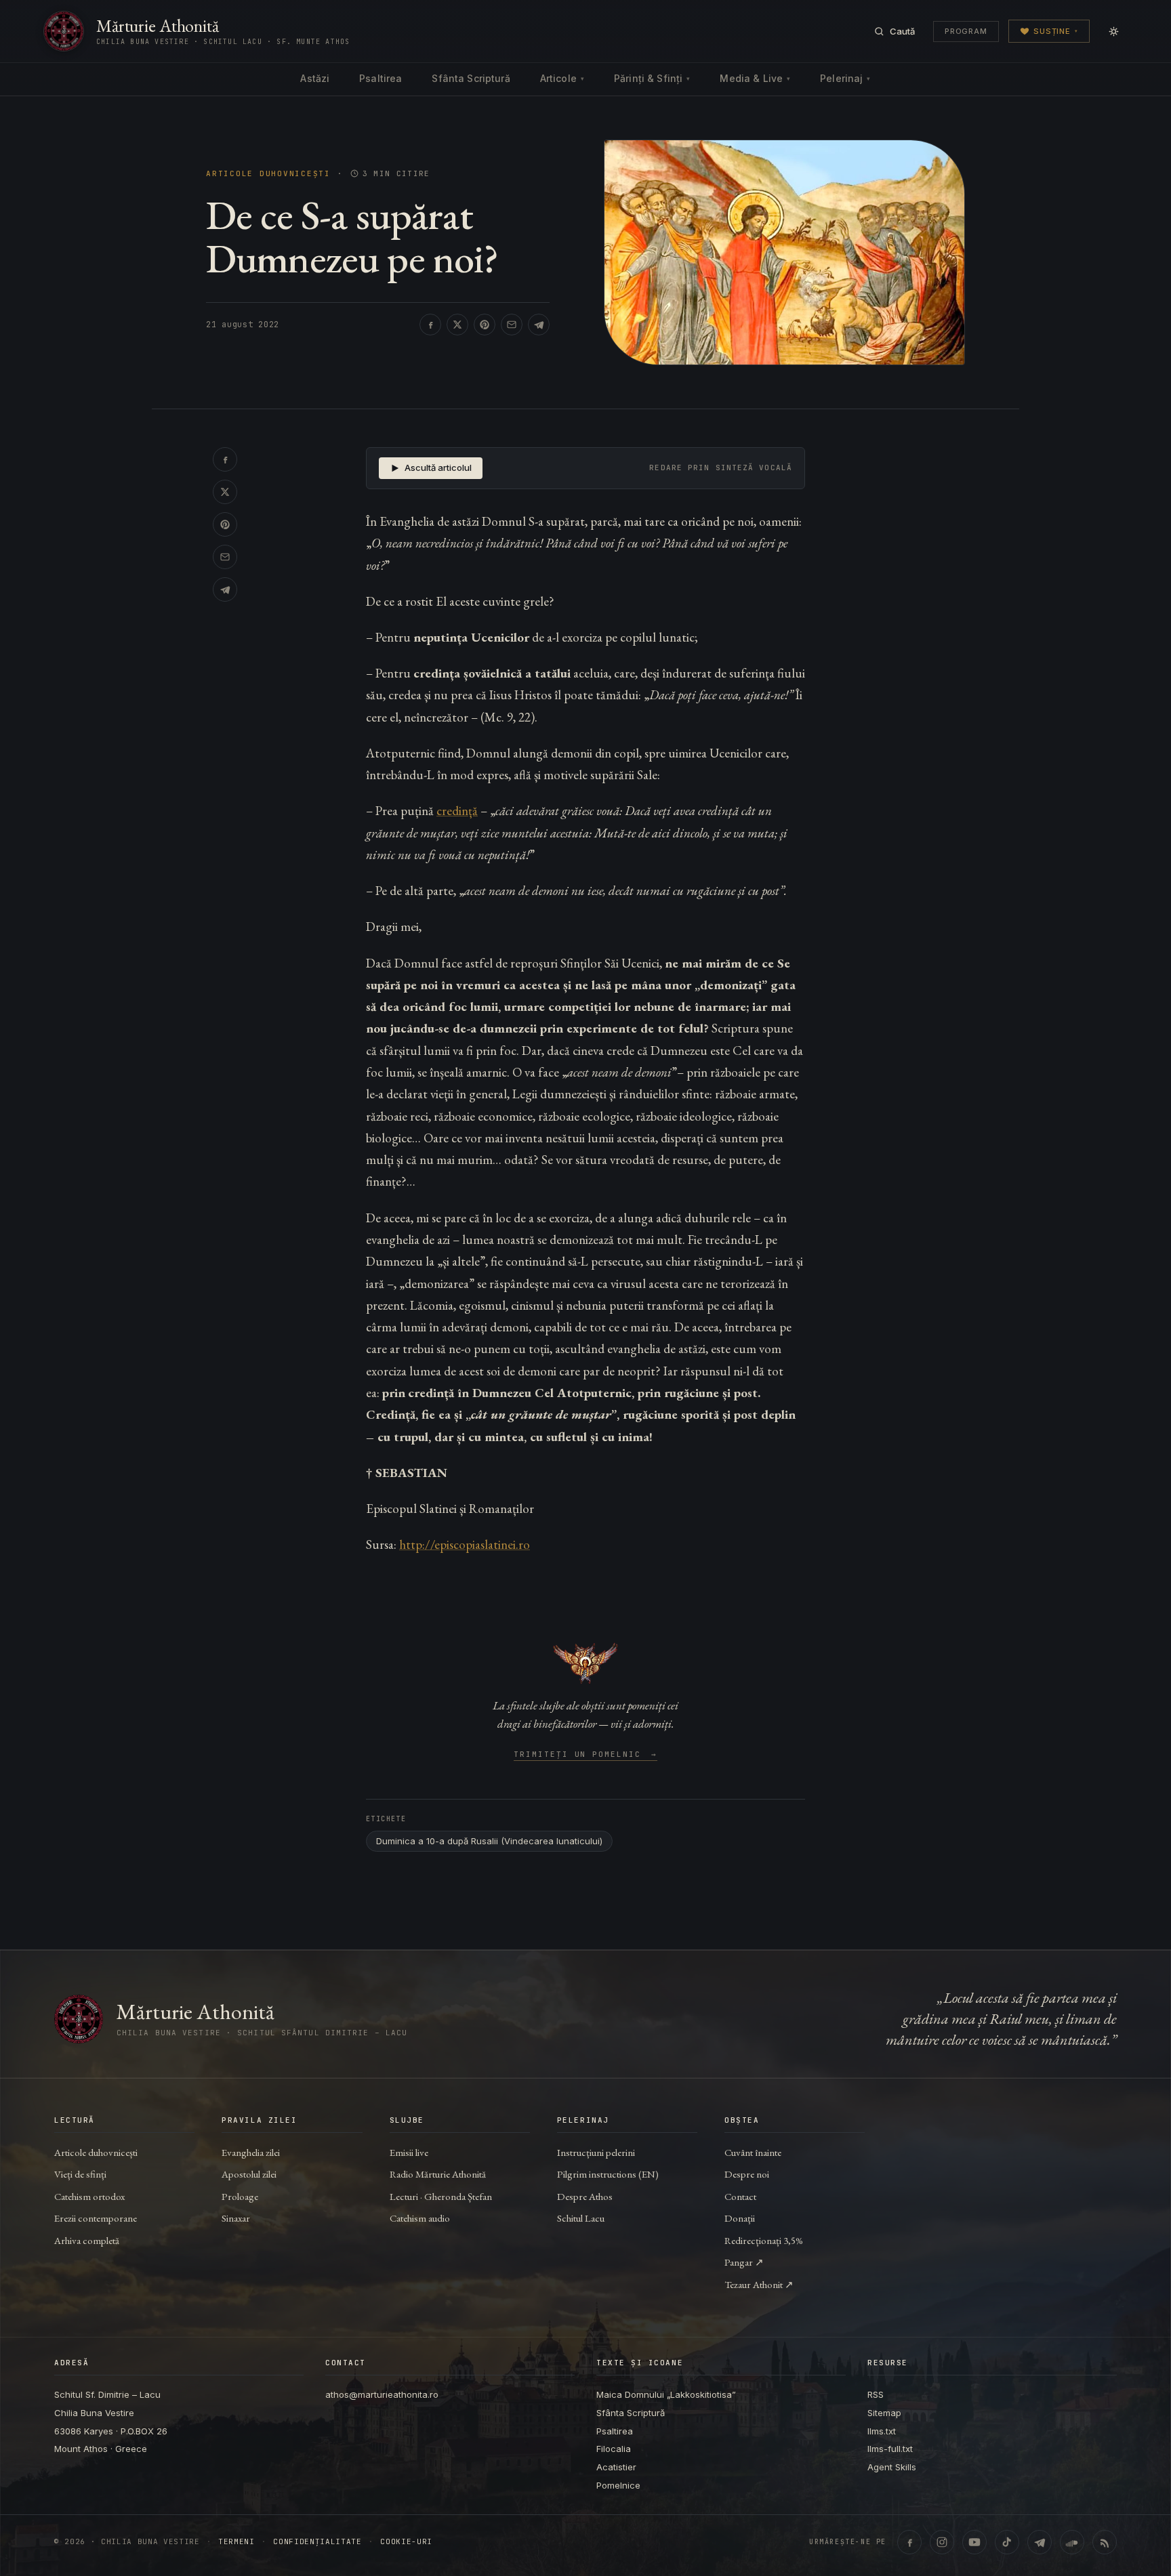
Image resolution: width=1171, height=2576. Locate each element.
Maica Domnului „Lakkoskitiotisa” (666, 2394)
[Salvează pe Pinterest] (485, 325)
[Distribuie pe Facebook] (430, 325)
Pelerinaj (845, 78)
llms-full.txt (890, 2449)
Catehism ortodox (89, 2196)
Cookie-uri (406, 2542)
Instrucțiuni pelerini (596, 2152)
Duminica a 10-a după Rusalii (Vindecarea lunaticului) (489, 1841)
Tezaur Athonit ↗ (759, 2284)
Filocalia (614, 2449)
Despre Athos (585, 2196)
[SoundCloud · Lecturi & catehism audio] (1072, 2542)
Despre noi (747, 2174)
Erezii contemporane (96, 2218)
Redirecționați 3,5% (764, 2240)
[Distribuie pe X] (457, 325)
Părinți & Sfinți (652, 78)
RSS (876, 2394)
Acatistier (616, 2467)
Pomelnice (618, 2485)
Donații (740, 2218)
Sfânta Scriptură (471, 78)
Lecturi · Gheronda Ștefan (441, 2196)
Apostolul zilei (249, 2174)
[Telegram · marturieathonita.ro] (1040, 2542)
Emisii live (409, 2152)
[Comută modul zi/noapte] (1113, 31)
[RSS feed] (1105, 2542)
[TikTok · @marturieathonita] (1007, 2542)
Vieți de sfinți (80, 2174)
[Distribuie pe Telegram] (539, 325)
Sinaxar (236, 2218)
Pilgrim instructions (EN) (608, 2174)
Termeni (237, 2542)
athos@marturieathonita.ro (382, 2394)
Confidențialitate (317, 2542)
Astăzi (315, 78)
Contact (740, 2196)
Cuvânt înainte (753, 2152)
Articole (562, 78)
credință (457, 811)
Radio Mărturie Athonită (438, 2174)
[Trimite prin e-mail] (512, 325)
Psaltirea (381, 78)
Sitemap (884, 2413)
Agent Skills (892, 2467)
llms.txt (882, 2431)
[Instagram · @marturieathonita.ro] (942, 2542)
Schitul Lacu (581, 2218)
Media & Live (755, 78)
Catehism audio (420, 2218)
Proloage (240, 2196)
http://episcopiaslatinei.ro (465, 1544)
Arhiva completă (87, 2240)
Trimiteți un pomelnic (586, 1755)
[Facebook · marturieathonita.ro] (909, 2542)
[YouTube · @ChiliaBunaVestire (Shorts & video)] (974, 2542)
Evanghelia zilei (251, 2152)
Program (966, 31)
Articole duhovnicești (268, 174)
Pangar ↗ (744, 2262)
